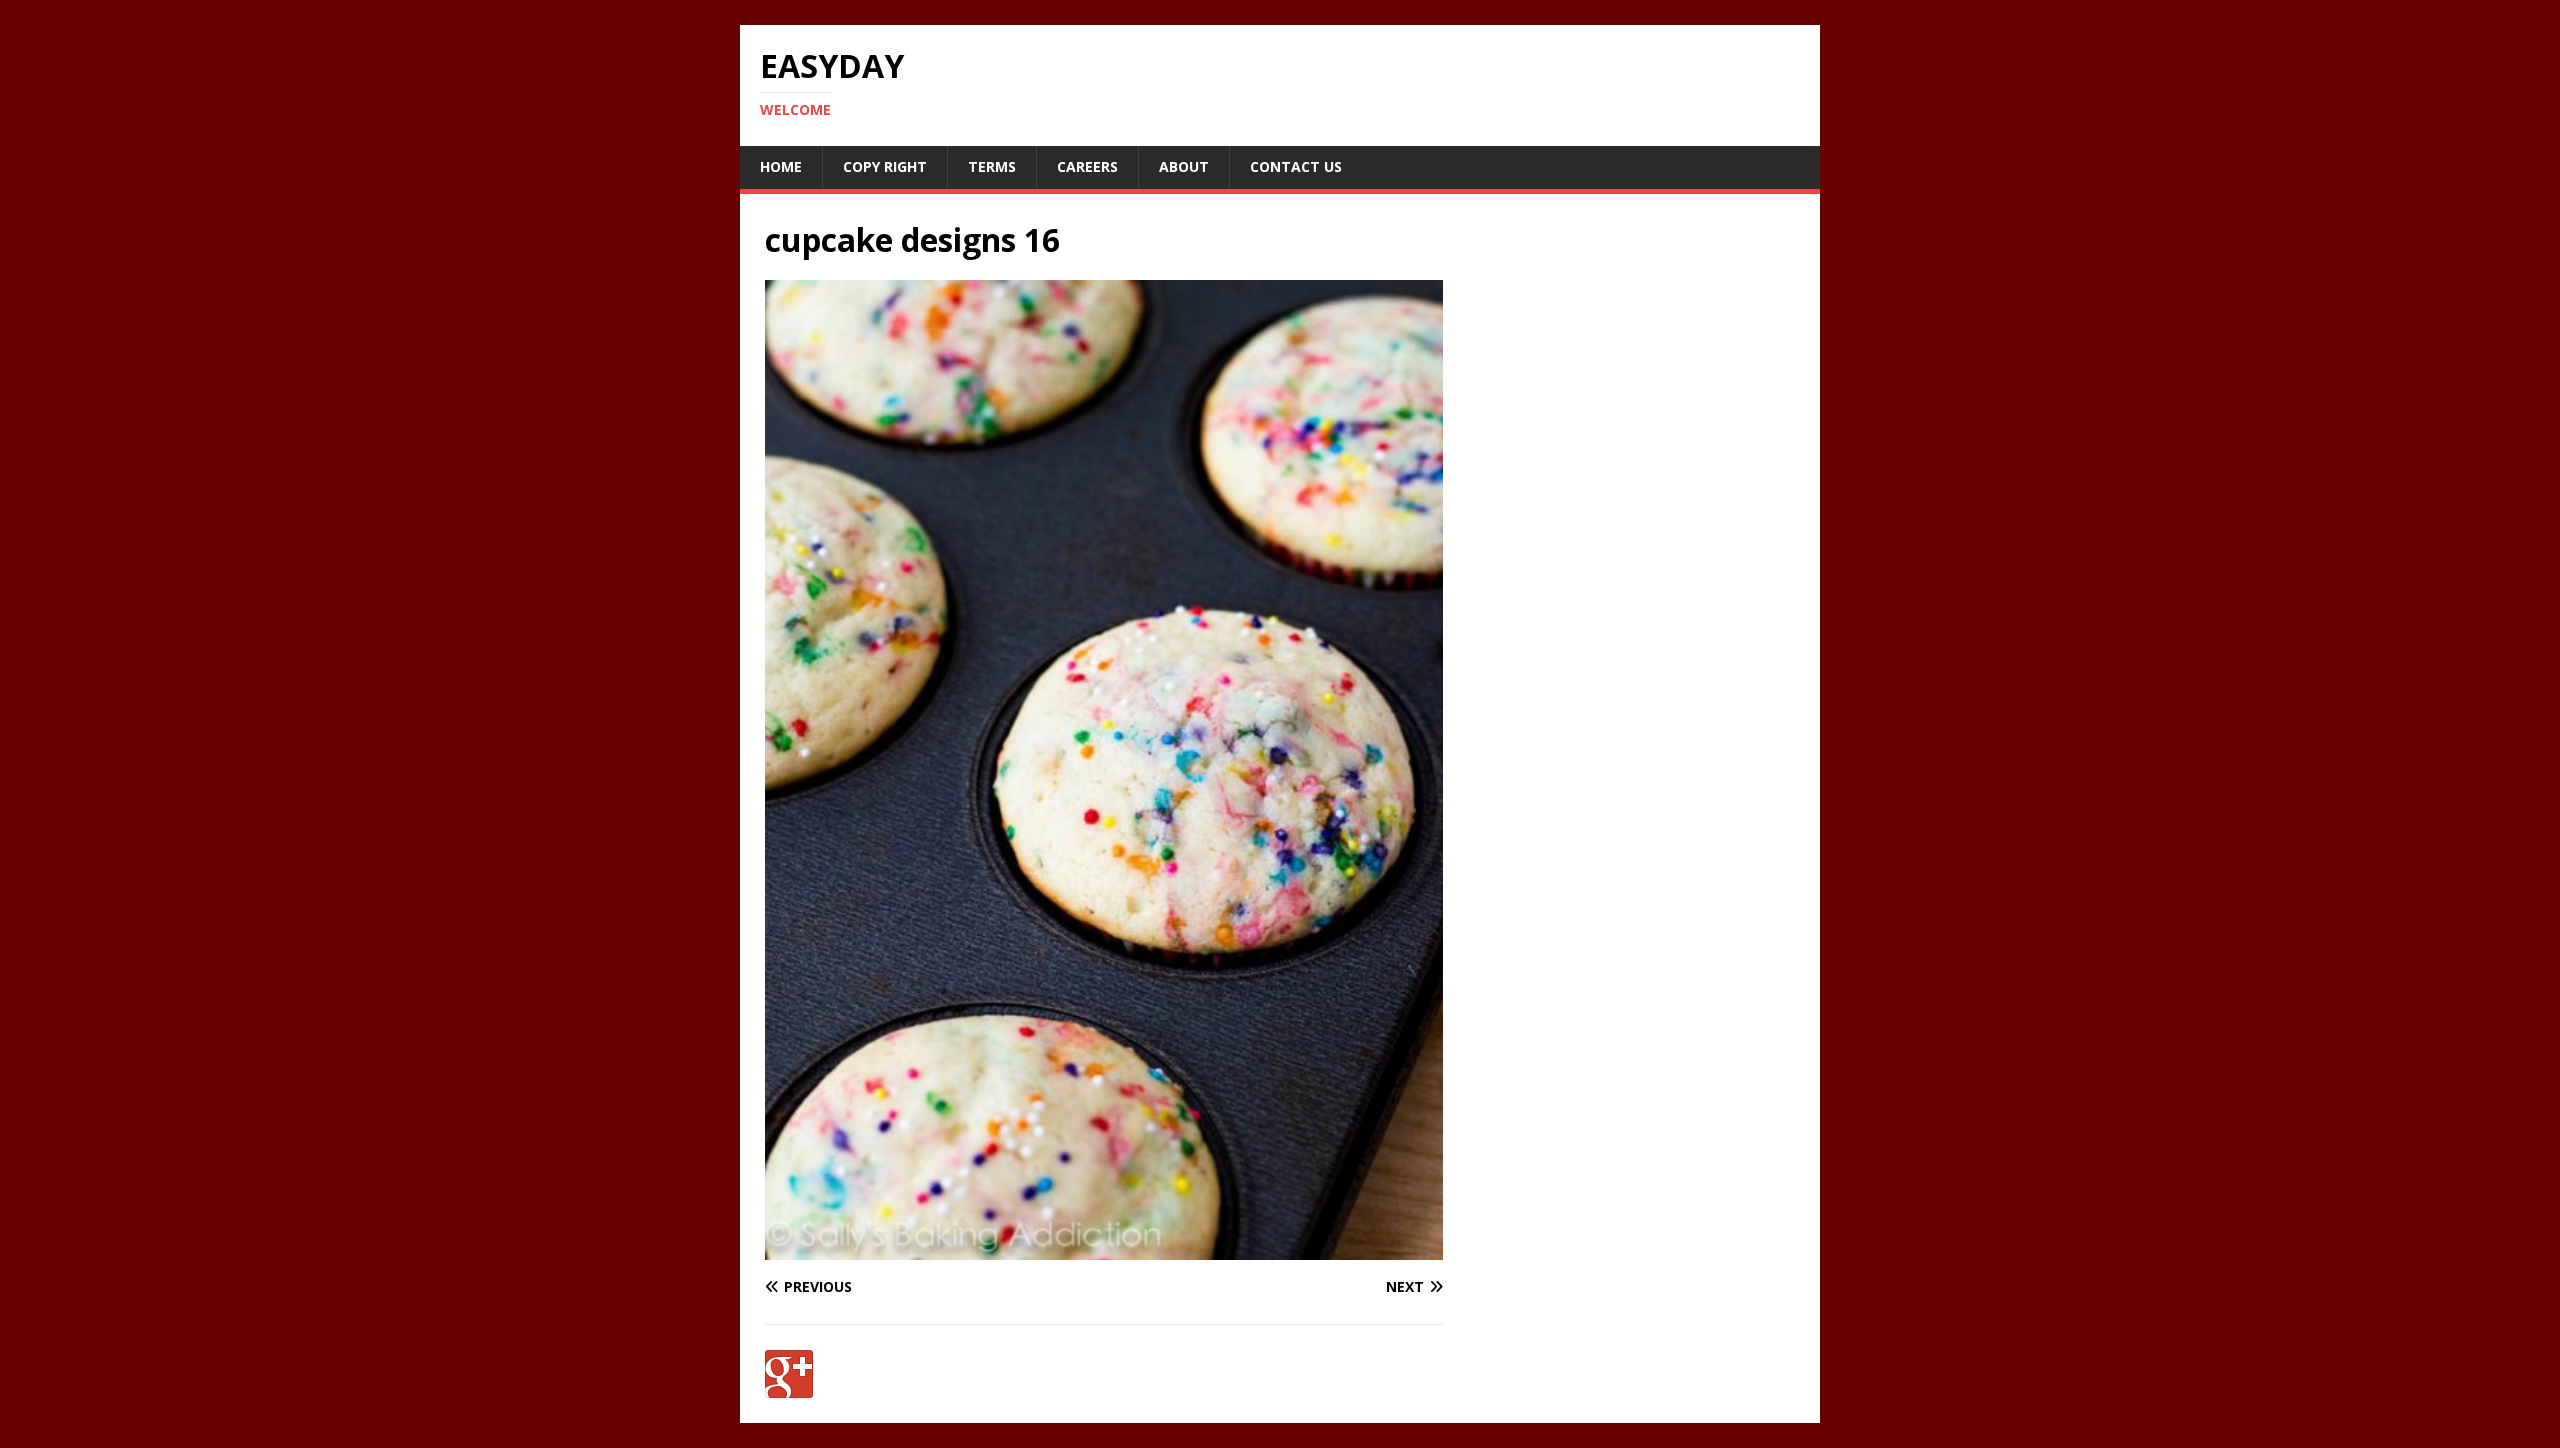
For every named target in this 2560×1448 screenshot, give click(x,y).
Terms (992, 166)
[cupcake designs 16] (1104, 1247)
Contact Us (1296, 166)
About (1184, 166)
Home (781, 166)
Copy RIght (885, 166)
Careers (1087, 166)
